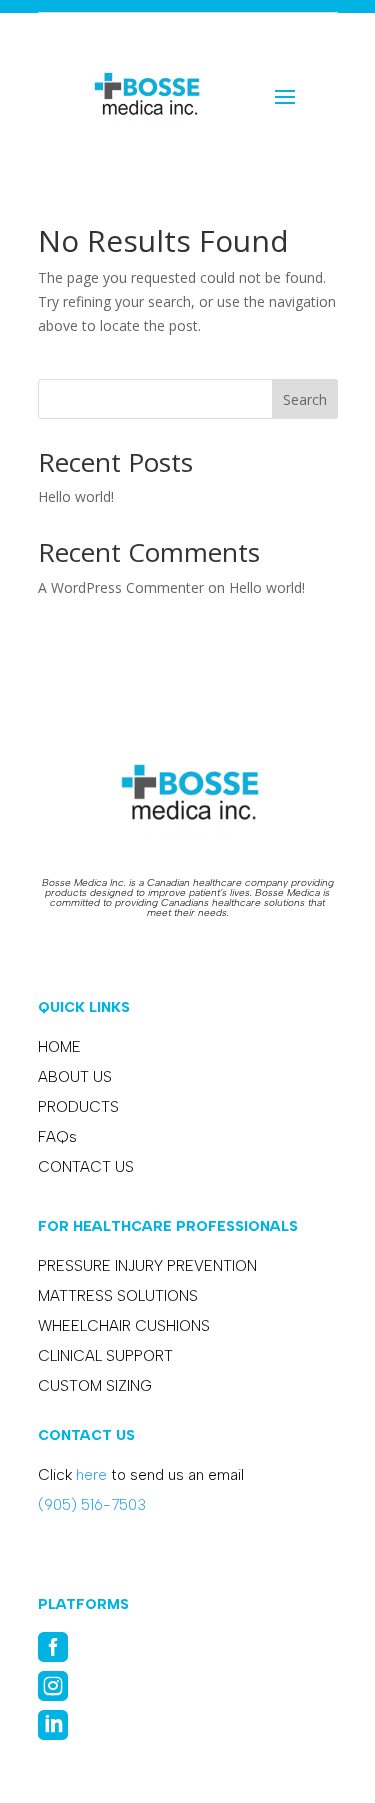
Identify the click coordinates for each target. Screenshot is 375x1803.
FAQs (57, 1137)
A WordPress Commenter (121, 587)
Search (305, 399)
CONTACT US (86, 1167)
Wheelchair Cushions (124, 1326)
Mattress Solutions (118, 1296)
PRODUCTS (78, 1107)
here (91, 1475)
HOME (59, 1047)
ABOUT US (75, 1077)
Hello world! (76, 496)
